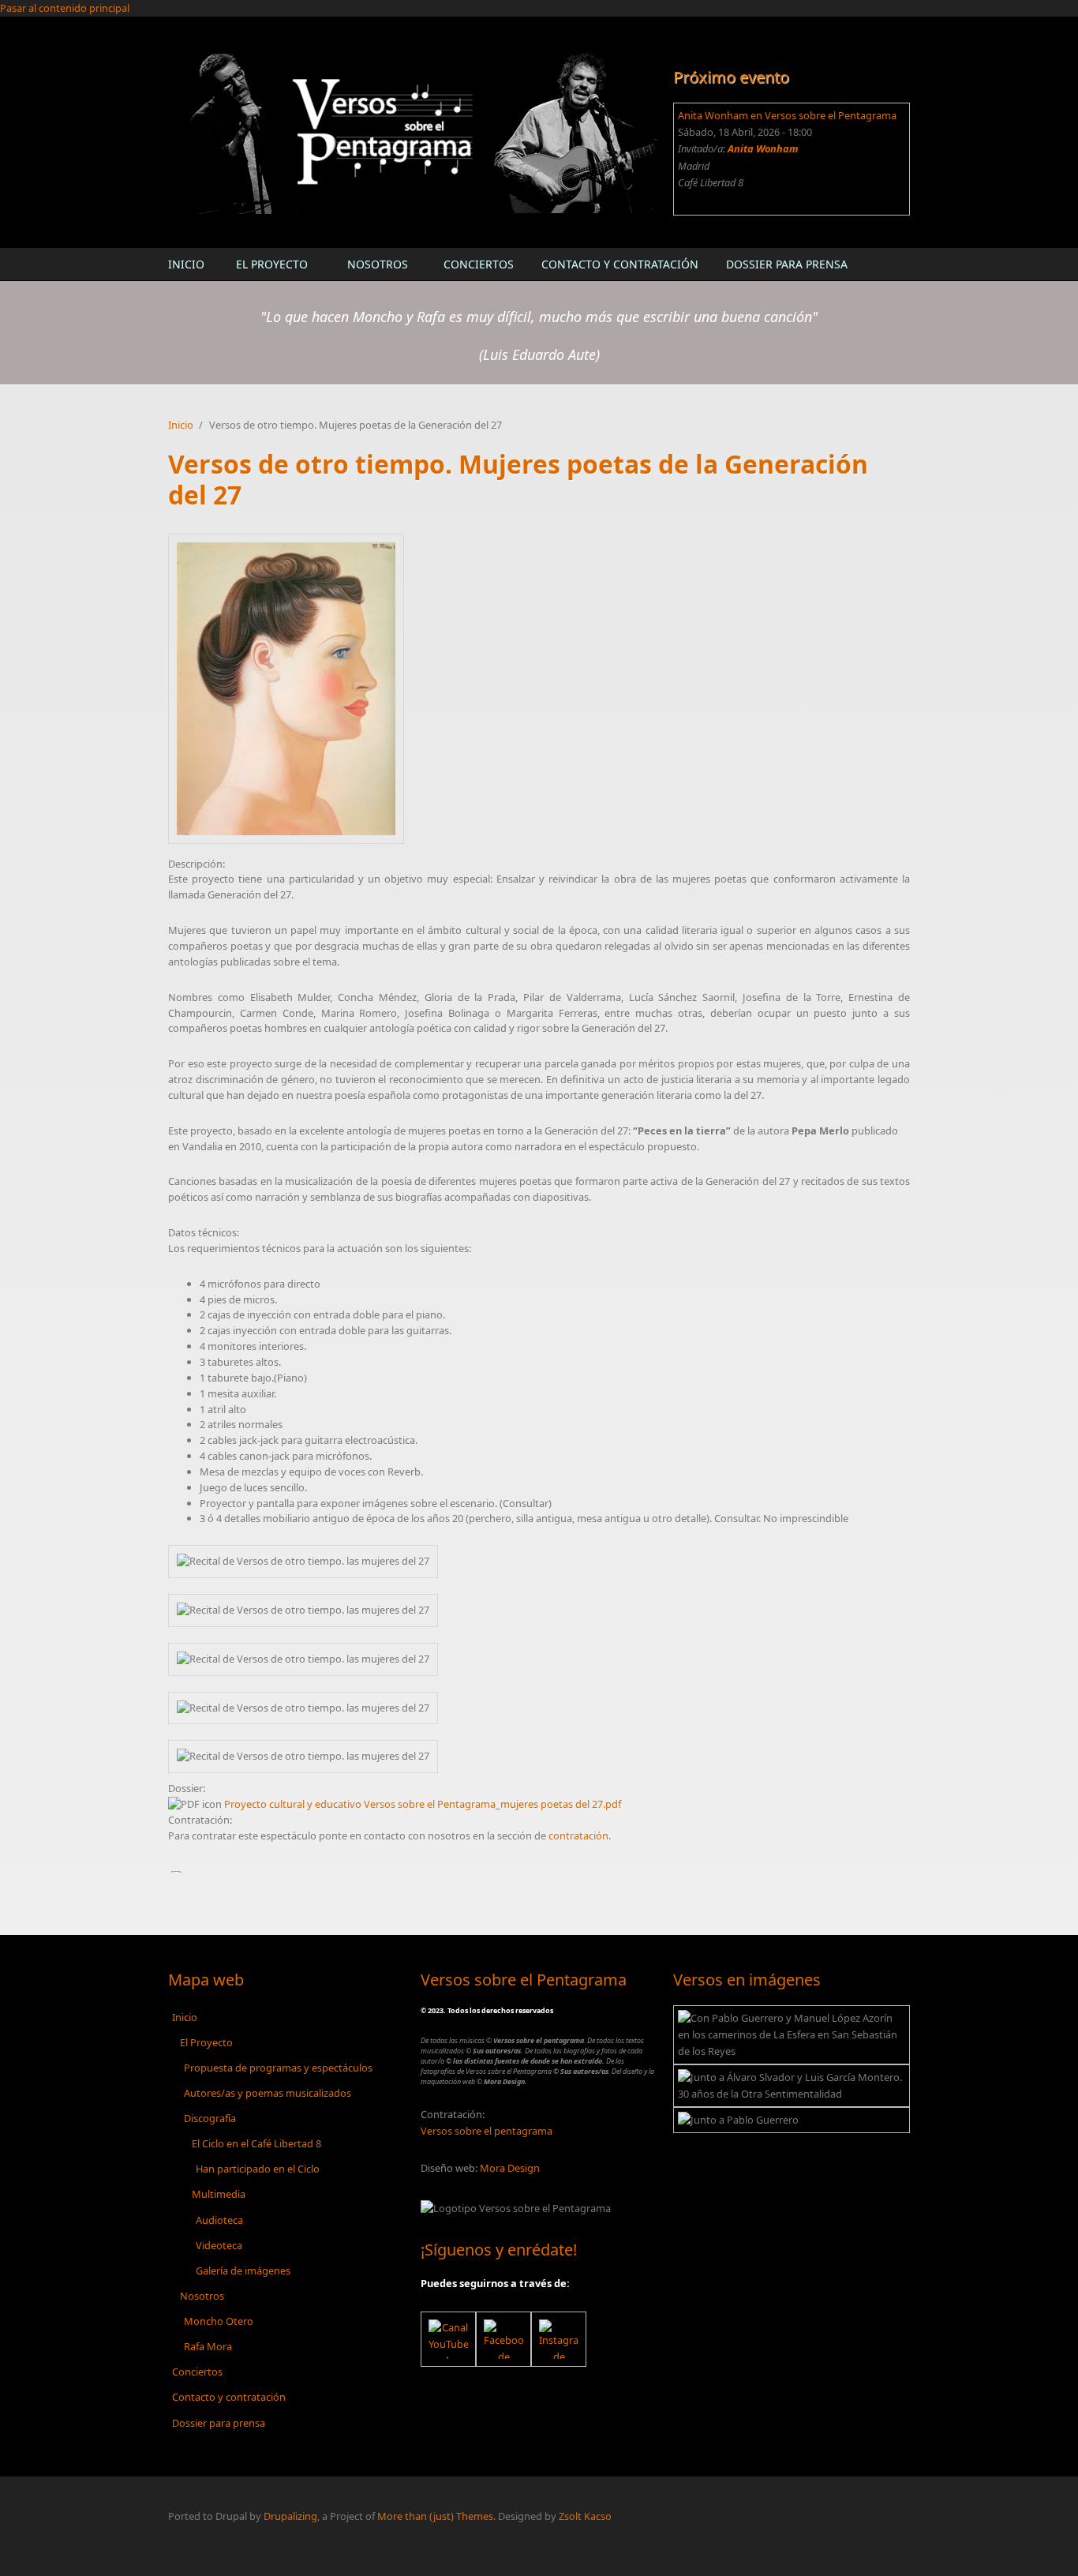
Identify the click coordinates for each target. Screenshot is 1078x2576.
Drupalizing (290, 2516)
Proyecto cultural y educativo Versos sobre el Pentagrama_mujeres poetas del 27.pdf (423, 1804)
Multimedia (219, 2194)
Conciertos (479, 264)
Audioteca (219, 2220)
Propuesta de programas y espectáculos (278, 2068)
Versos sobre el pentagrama (487, 2131)
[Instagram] (559, 2339)
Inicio (186, 264)
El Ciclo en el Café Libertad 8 (256, 2143)
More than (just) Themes (435, 2516)
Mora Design (510, 2168)
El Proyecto (272, 264)
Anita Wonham (763, 148)
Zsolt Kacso (585, 2516)
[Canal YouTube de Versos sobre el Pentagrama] (448, 2339)
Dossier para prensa (787, 264)
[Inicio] (413, 131)
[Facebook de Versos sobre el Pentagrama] (503, 2339)
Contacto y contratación (620, 264)
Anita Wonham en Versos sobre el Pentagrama (787, 115)
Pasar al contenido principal (65, 8)
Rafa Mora (208, 2346)
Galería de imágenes (243, 2270)
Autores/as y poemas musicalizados (268, 2093)
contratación (578, 1835)
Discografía (210, 2118)
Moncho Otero (219, 2321)
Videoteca (219, 2245)
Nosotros (378, 264)
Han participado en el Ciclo (258, 2169)
